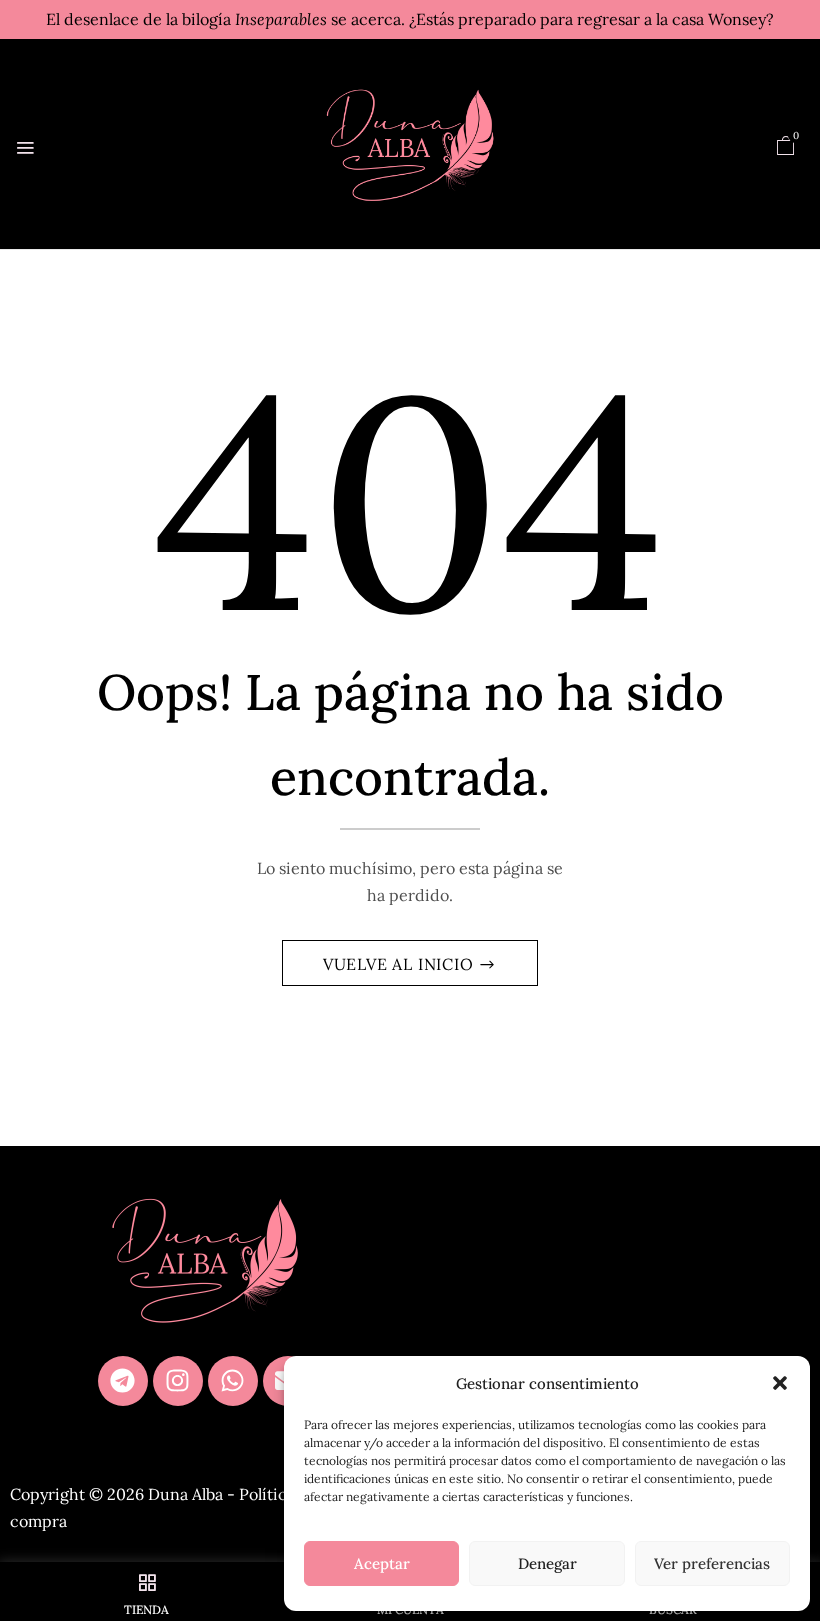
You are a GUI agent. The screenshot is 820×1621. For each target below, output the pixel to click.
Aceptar (382, 1563)
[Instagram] (178, 1381)
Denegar (547, 1563)
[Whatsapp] (233, 1381)
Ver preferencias (712, 1563)
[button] (780, 1383)
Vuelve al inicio (401, 964)
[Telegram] (123, 1381)
